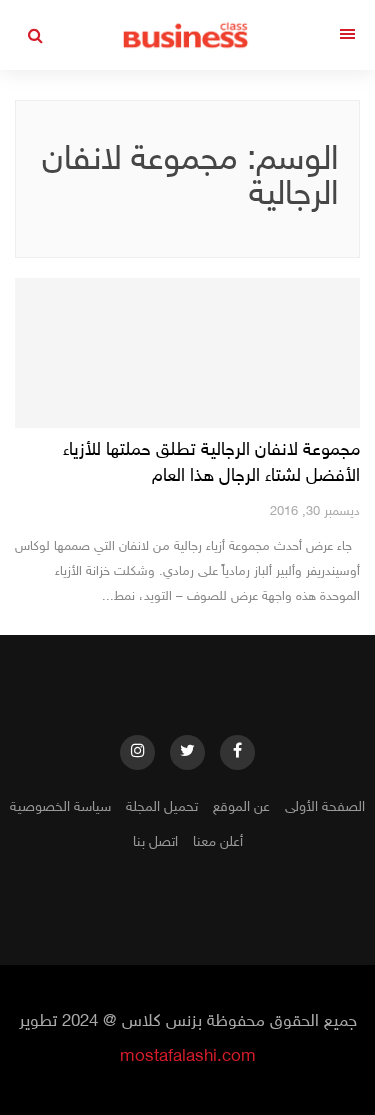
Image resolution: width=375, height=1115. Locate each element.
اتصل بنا (155, 842)
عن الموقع (241, 807)
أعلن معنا (218, 842)
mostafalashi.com (188, 1057)
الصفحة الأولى (325, 807)
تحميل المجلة (162, 807)
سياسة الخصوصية (60, 807)
